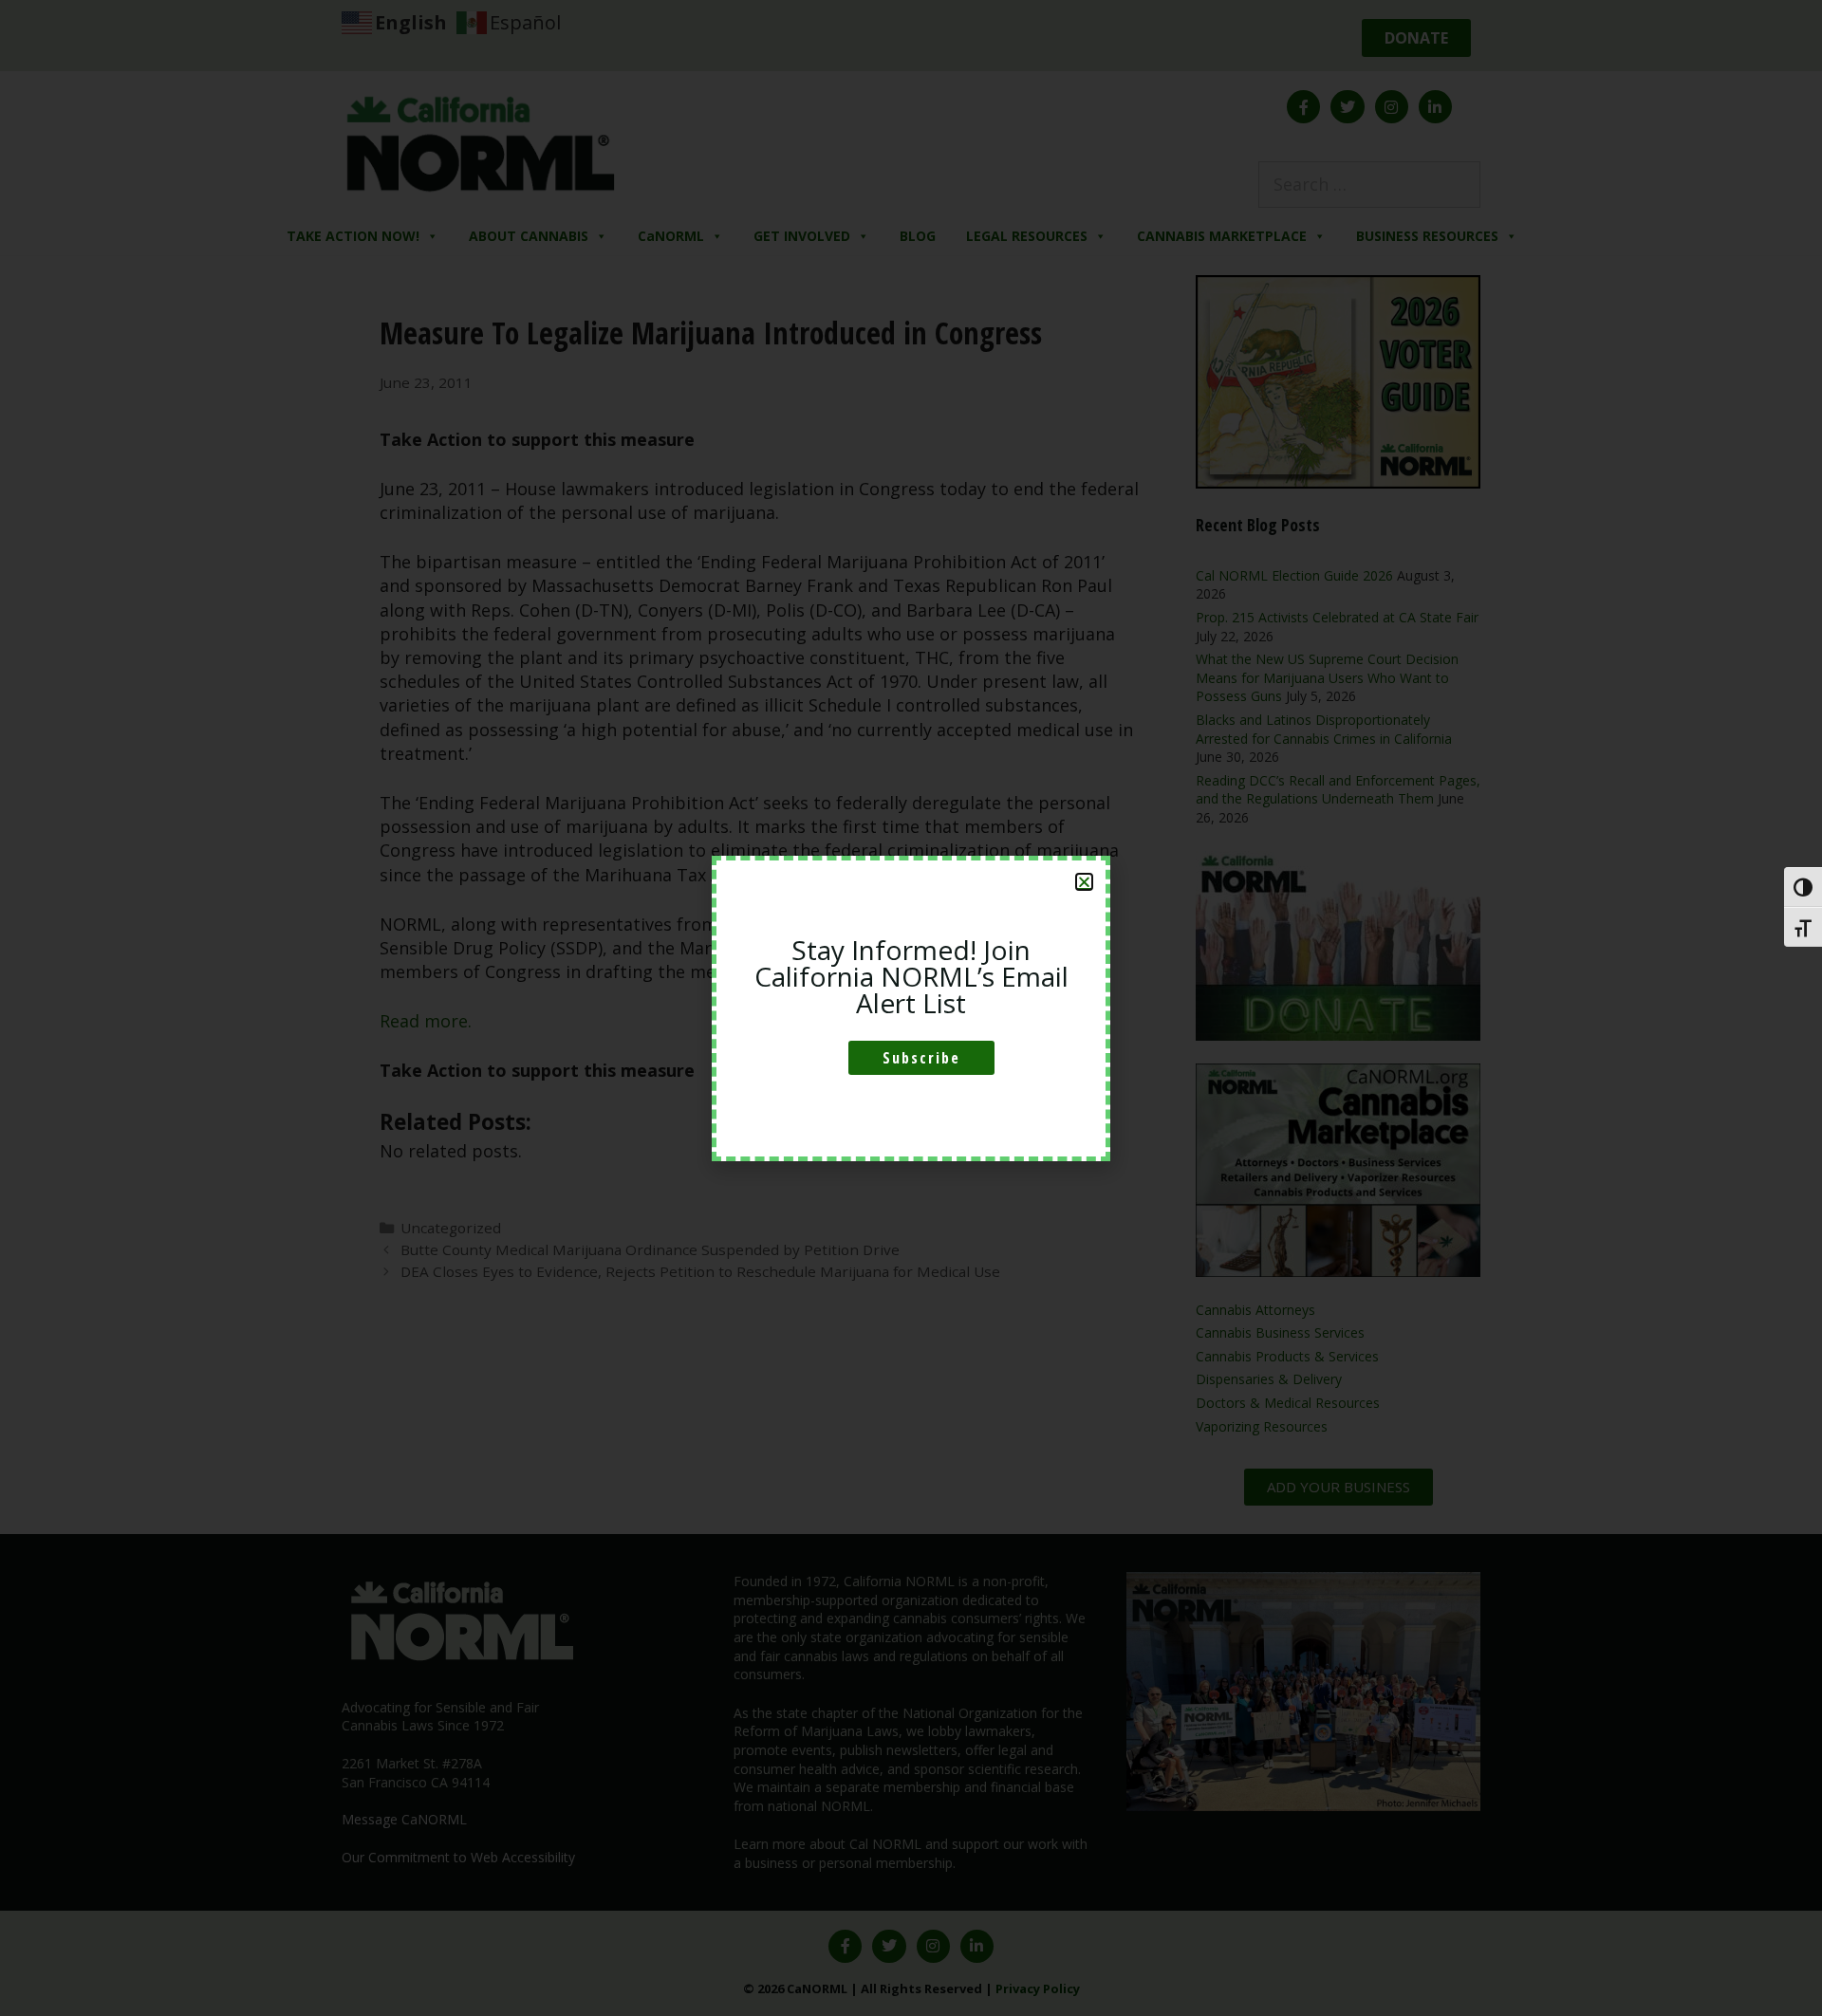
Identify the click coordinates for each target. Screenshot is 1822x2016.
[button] (1084, 882)
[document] (911, 1008)
